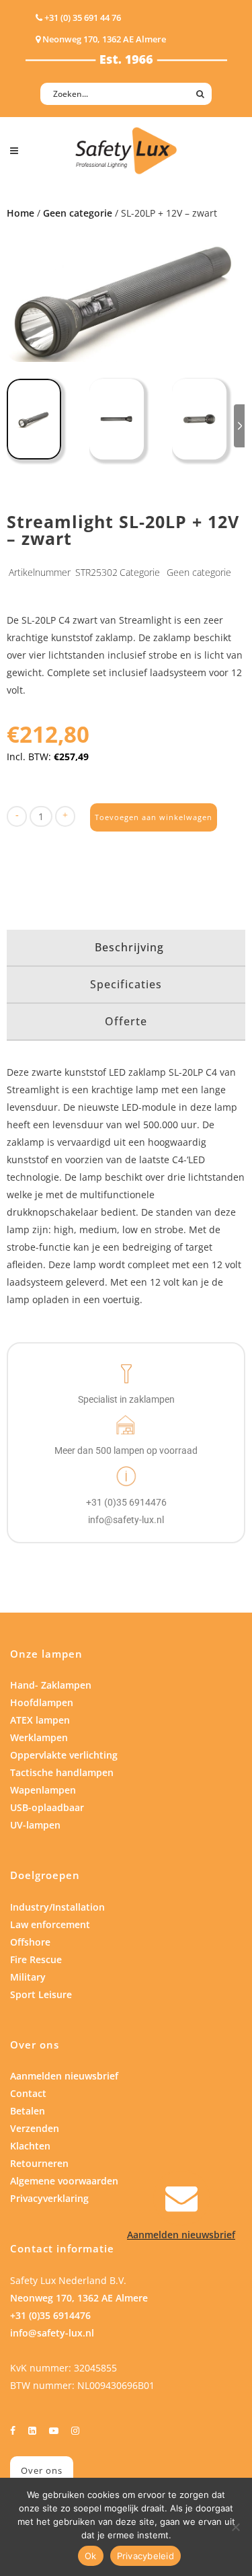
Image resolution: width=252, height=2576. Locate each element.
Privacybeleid (145, 2556)
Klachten (30, 2146)
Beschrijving (129, 947)
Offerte (126, 1021)
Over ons (42, 2470)
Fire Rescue (36, 1959)
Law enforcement (50, 1924)
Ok (91, 2556)
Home (20, 213)
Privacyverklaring (49, 2198)
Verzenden (35, 2128)
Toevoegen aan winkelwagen (154, 817)
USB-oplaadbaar (47, 1807)
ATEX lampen (40, 1720)
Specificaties (126, 984)
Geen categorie (78, 213)
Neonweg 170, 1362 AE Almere (79, 2298)
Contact (28, 2093)
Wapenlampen (43, 1790)
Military (28, 1977)
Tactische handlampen (62, 1772)
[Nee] (235, 2527)
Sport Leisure (41, 1994)
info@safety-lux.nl (52, 2333)
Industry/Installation (57, 1907)
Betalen (28, 2111)
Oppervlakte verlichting (64, 1755)
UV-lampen (35, 1825)
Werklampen (39, 1737)
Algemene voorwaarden (64, 2181)
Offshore (30, 1942)
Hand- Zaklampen (51, 1685)
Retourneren (39, 2163)
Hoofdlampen (42, 1702)
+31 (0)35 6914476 (50, 2315)
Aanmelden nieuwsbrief (64, 2076)
